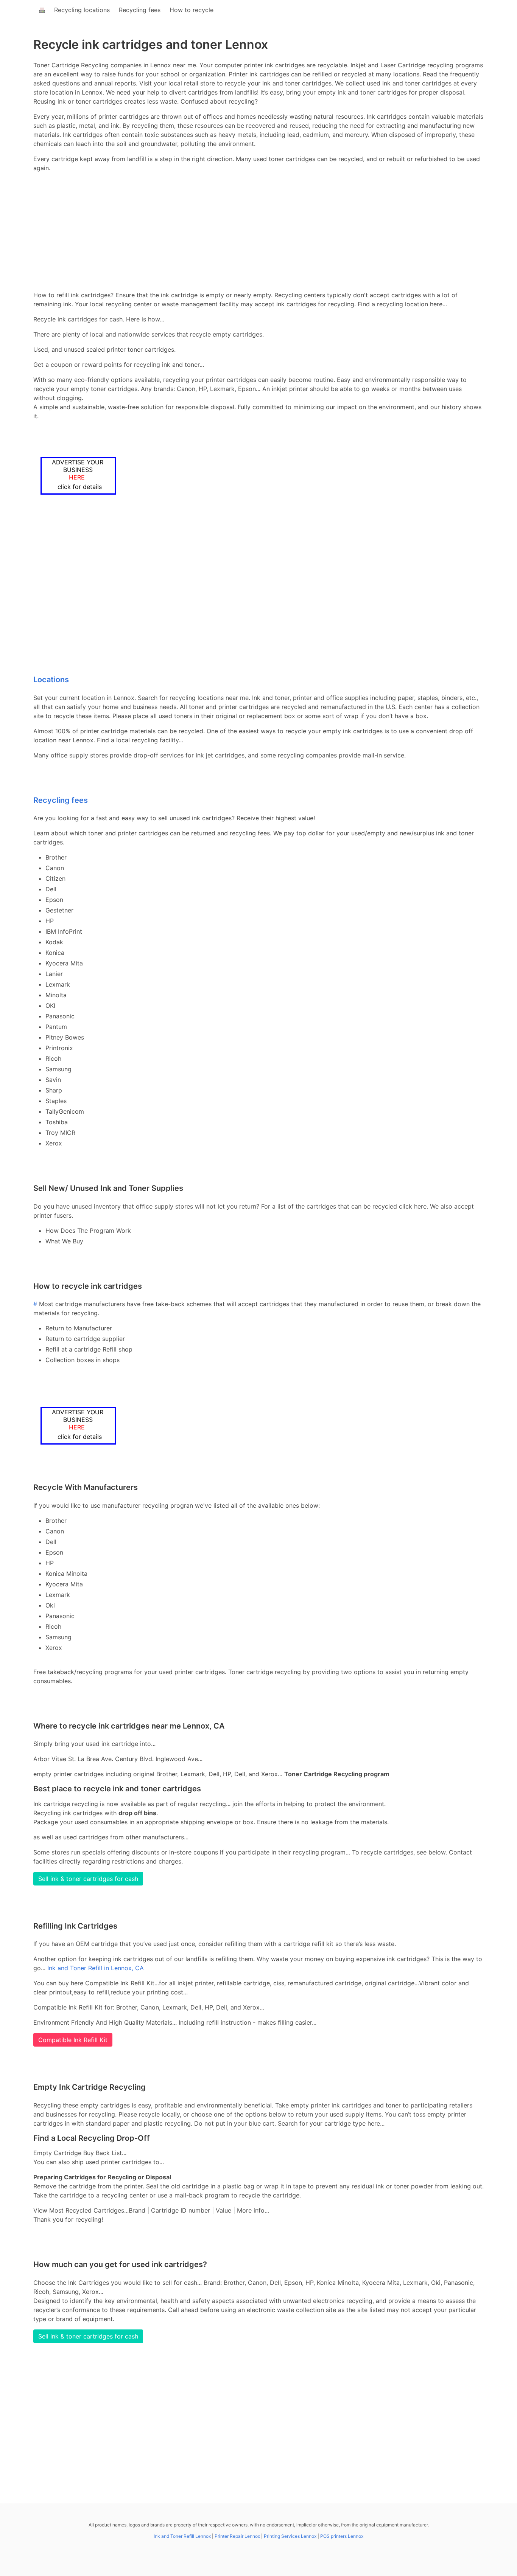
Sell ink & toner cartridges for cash (88, 1879)
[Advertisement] (258, 231)
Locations (51, 680)
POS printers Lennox (342, 2536)
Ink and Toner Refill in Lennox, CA (96, 1968)
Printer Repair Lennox (237, 2536)
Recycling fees (140, 10)
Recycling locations (82, 10)
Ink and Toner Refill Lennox (182, 2536)
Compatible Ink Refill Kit (73, 2040)
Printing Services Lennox (290, 2536)
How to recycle (192, 10)
